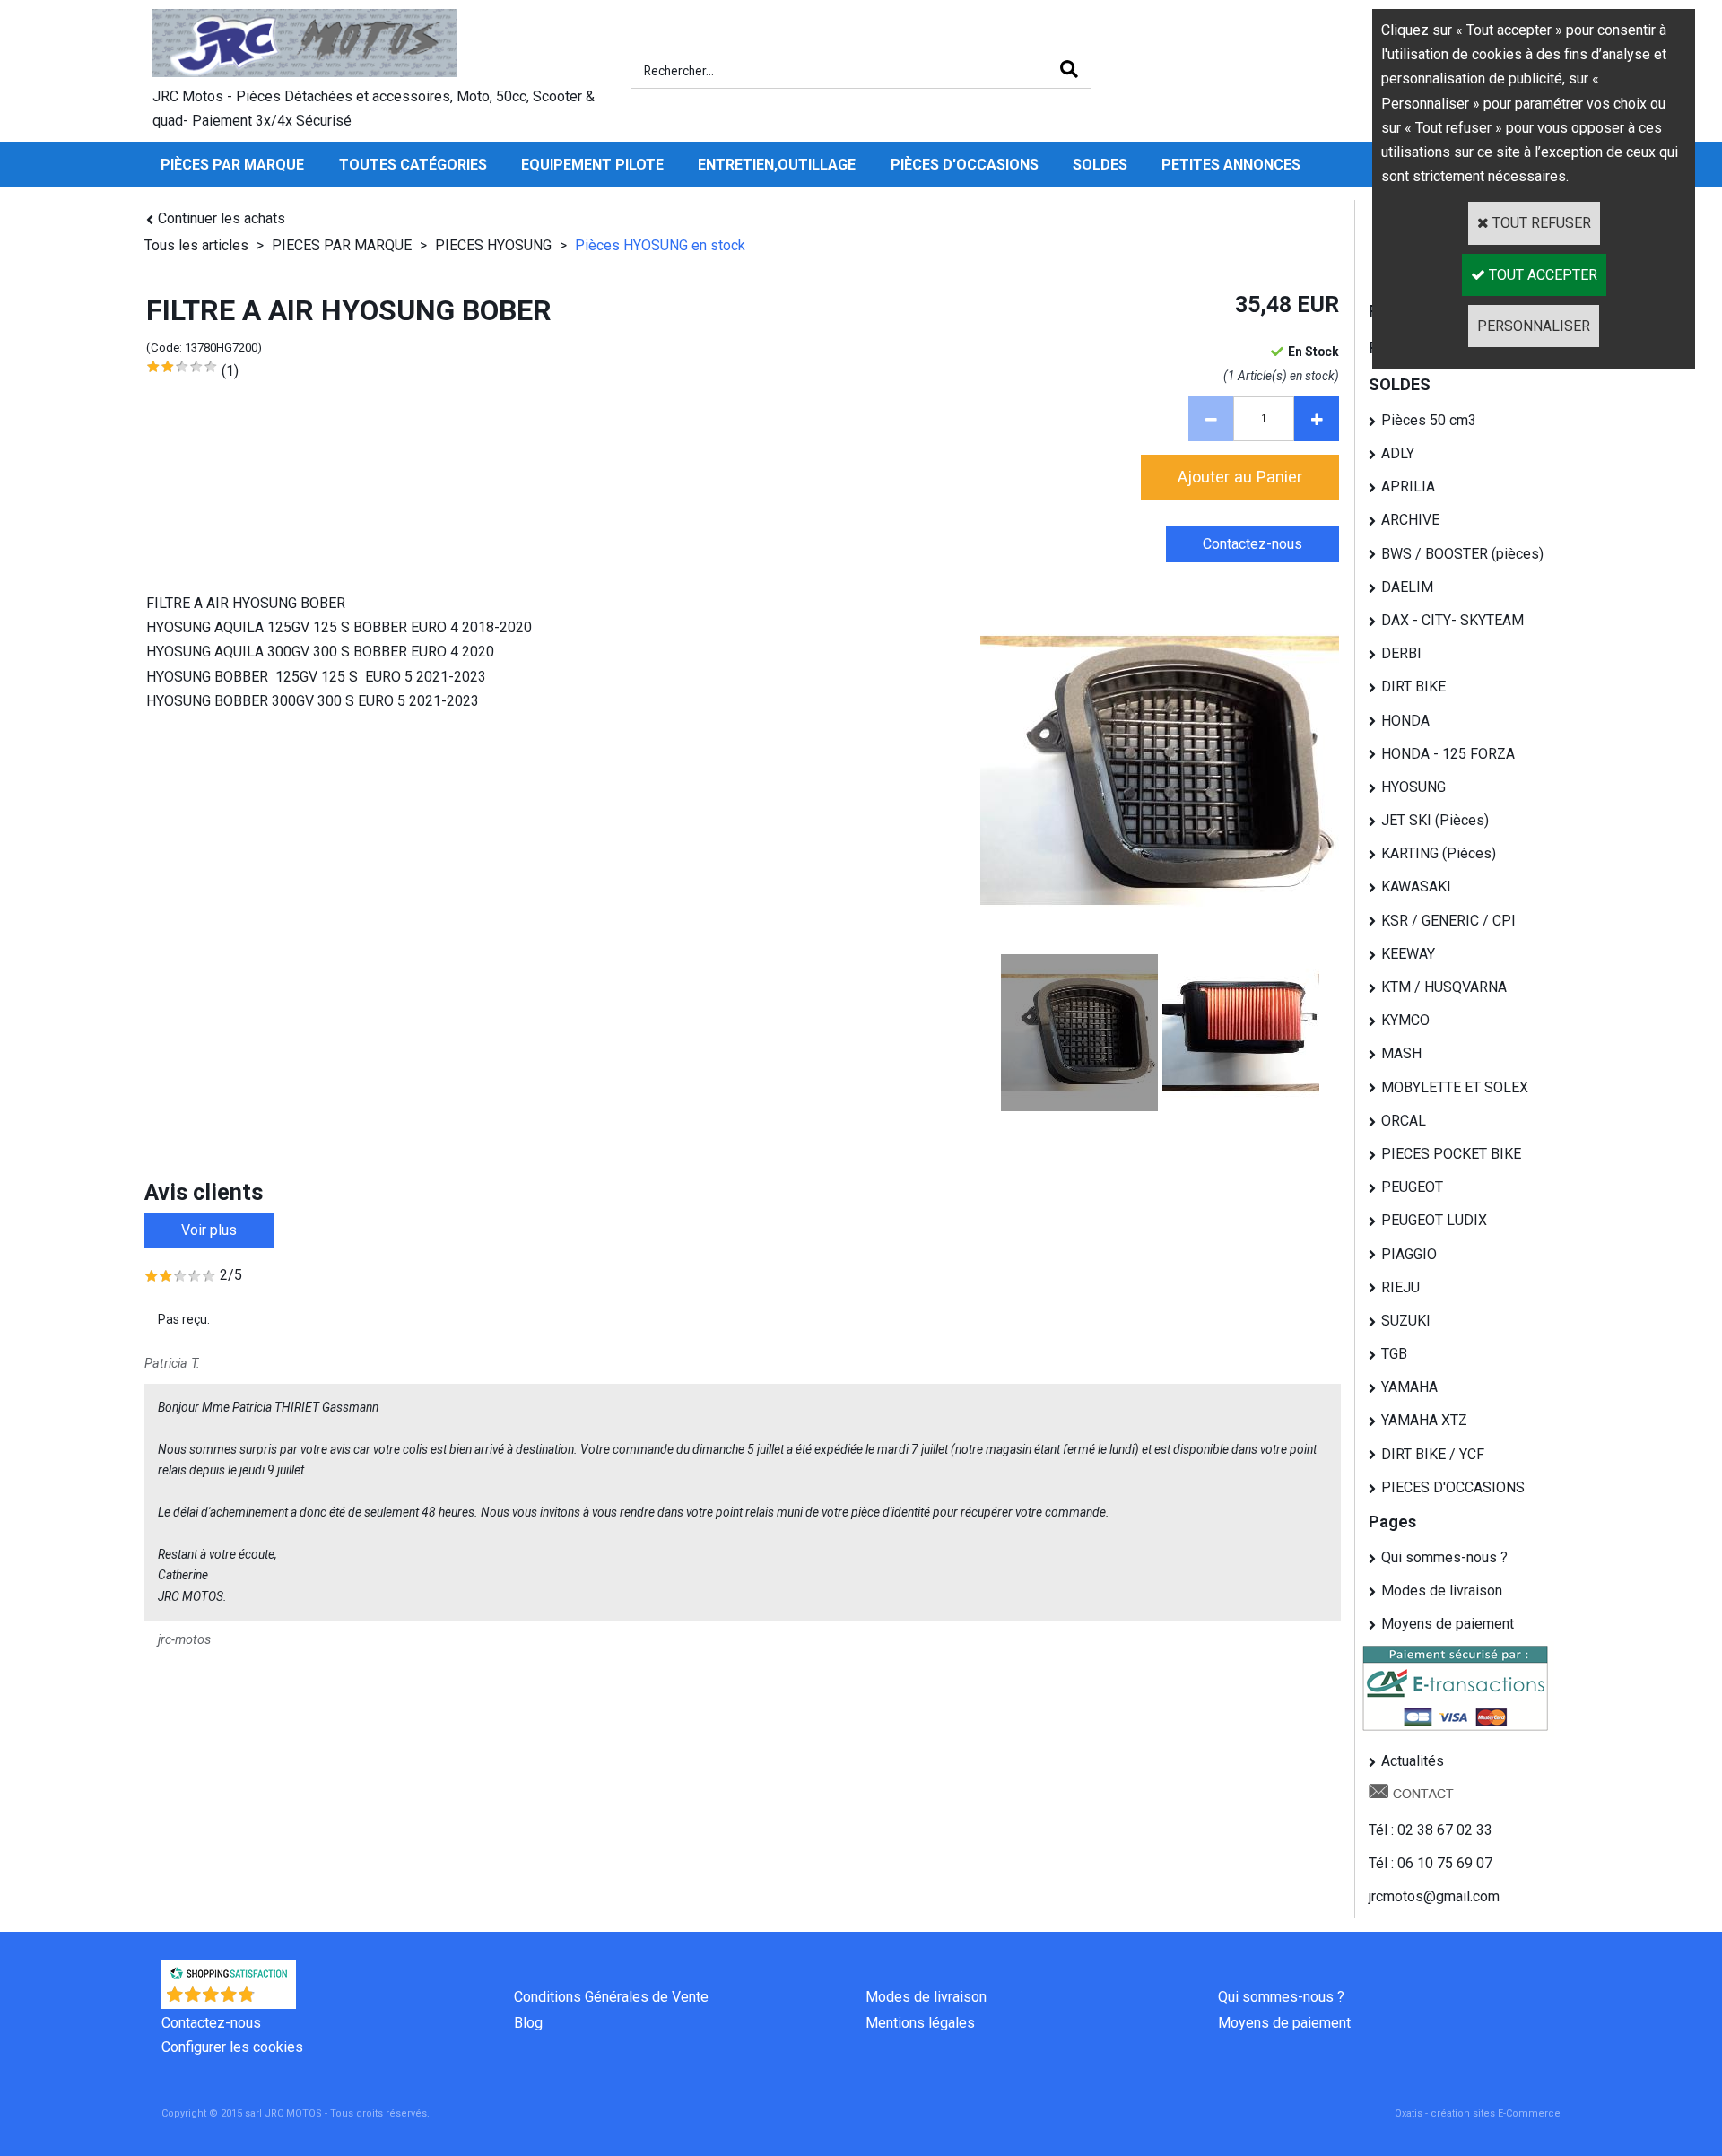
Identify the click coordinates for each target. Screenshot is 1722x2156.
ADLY (1398, 453)
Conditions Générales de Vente (611, 1997)
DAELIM (1407, 587)
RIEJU (1400, 1287)
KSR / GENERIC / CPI (1448, 921)
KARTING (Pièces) (1439, 853)
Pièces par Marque (232, 165)
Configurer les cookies (232, 2047)
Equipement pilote (592, 165)
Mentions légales (920, 2023)
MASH (1401, 1053)
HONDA (1405, 721)
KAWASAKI (1416, 887)
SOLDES (1100, 165)
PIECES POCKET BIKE (1451, 1154)
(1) (230, 371)
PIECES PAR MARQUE (344, 245)
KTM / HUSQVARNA (1444, 987)
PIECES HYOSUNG (493, 245)
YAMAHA (1409, 1387)
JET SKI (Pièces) (1435, 820)
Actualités (1413, 1761)
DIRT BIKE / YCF (1433, 1454)
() (276, 2000)
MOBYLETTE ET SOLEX (1455, 1087)
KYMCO (1405, 1020)
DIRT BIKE (1413, 687)
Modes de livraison (1442, 1591)
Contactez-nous (211, 2023)
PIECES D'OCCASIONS (1453, 1487)
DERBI (1401, 653)
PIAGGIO (1409, 1254)
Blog (528, 2023)
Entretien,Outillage (777, 165)
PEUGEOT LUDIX (1434, 1220)
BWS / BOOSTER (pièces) (1462, 554)
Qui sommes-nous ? (1444, 1557)
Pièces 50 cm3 (1429, 420)
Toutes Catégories (413, 165)
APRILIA (1408, 487)
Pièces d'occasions (965, 165)
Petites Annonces (1231, 165)
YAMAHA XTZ (1424, 1420)
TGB (1394, 1354)
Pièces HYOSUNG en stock (660, 245)
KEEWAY (1408, 954)
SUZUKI (1406, 1321)
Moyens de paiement (1448, 1624)
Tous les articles (196, 245)
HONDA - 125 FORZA (1448, 754)
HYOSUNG (1413, 787)
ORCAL (1404, 1121)
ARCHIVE (1410, 520)
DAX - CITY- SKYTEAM (1452, 620)
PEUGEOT (1412, 1187)
